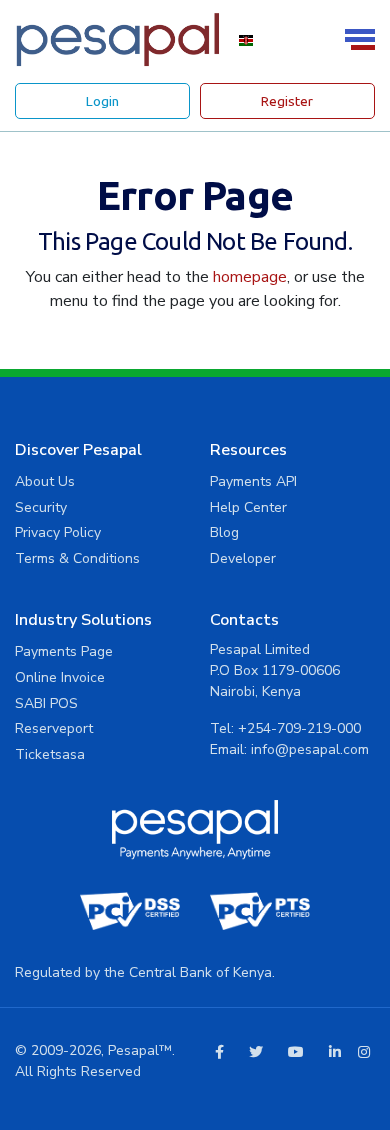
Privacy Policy (58, 532)
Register (287, 101)
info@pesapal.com (310, 749)
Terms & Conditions (77, 558)
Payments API (253, 481)
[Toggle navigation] (363, 39)
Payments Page (64, 651)
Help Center (248, 507)
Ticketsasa (50, 754)
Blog (224, 532)
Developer (243, 558)
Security (41, 507)
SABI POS (46, 703)
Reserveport (54, 728)
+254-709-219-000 (299, 728)
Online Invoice (60, 677)
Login (102, 101)
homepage (250, 277)
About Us (45, 481)
